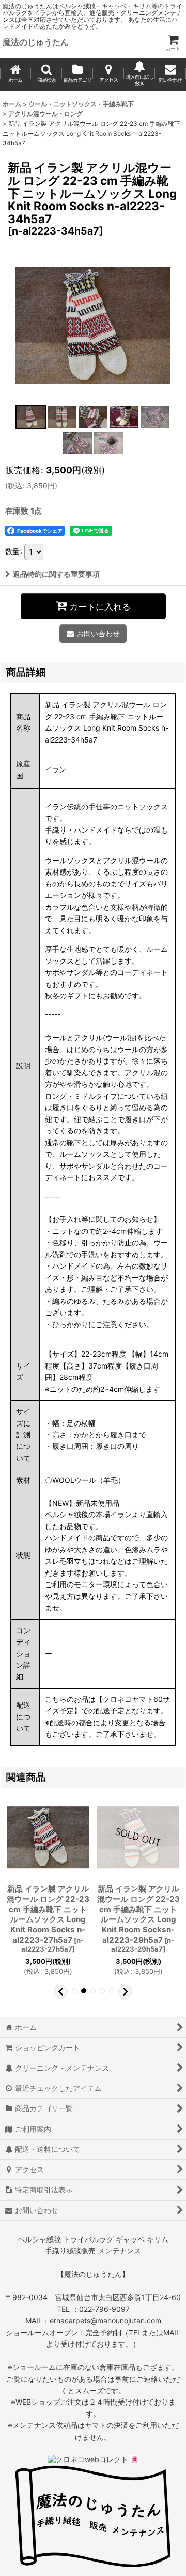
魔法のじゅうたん (36, 42)
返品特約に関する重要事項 (56, 574)
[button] (47, 75)
